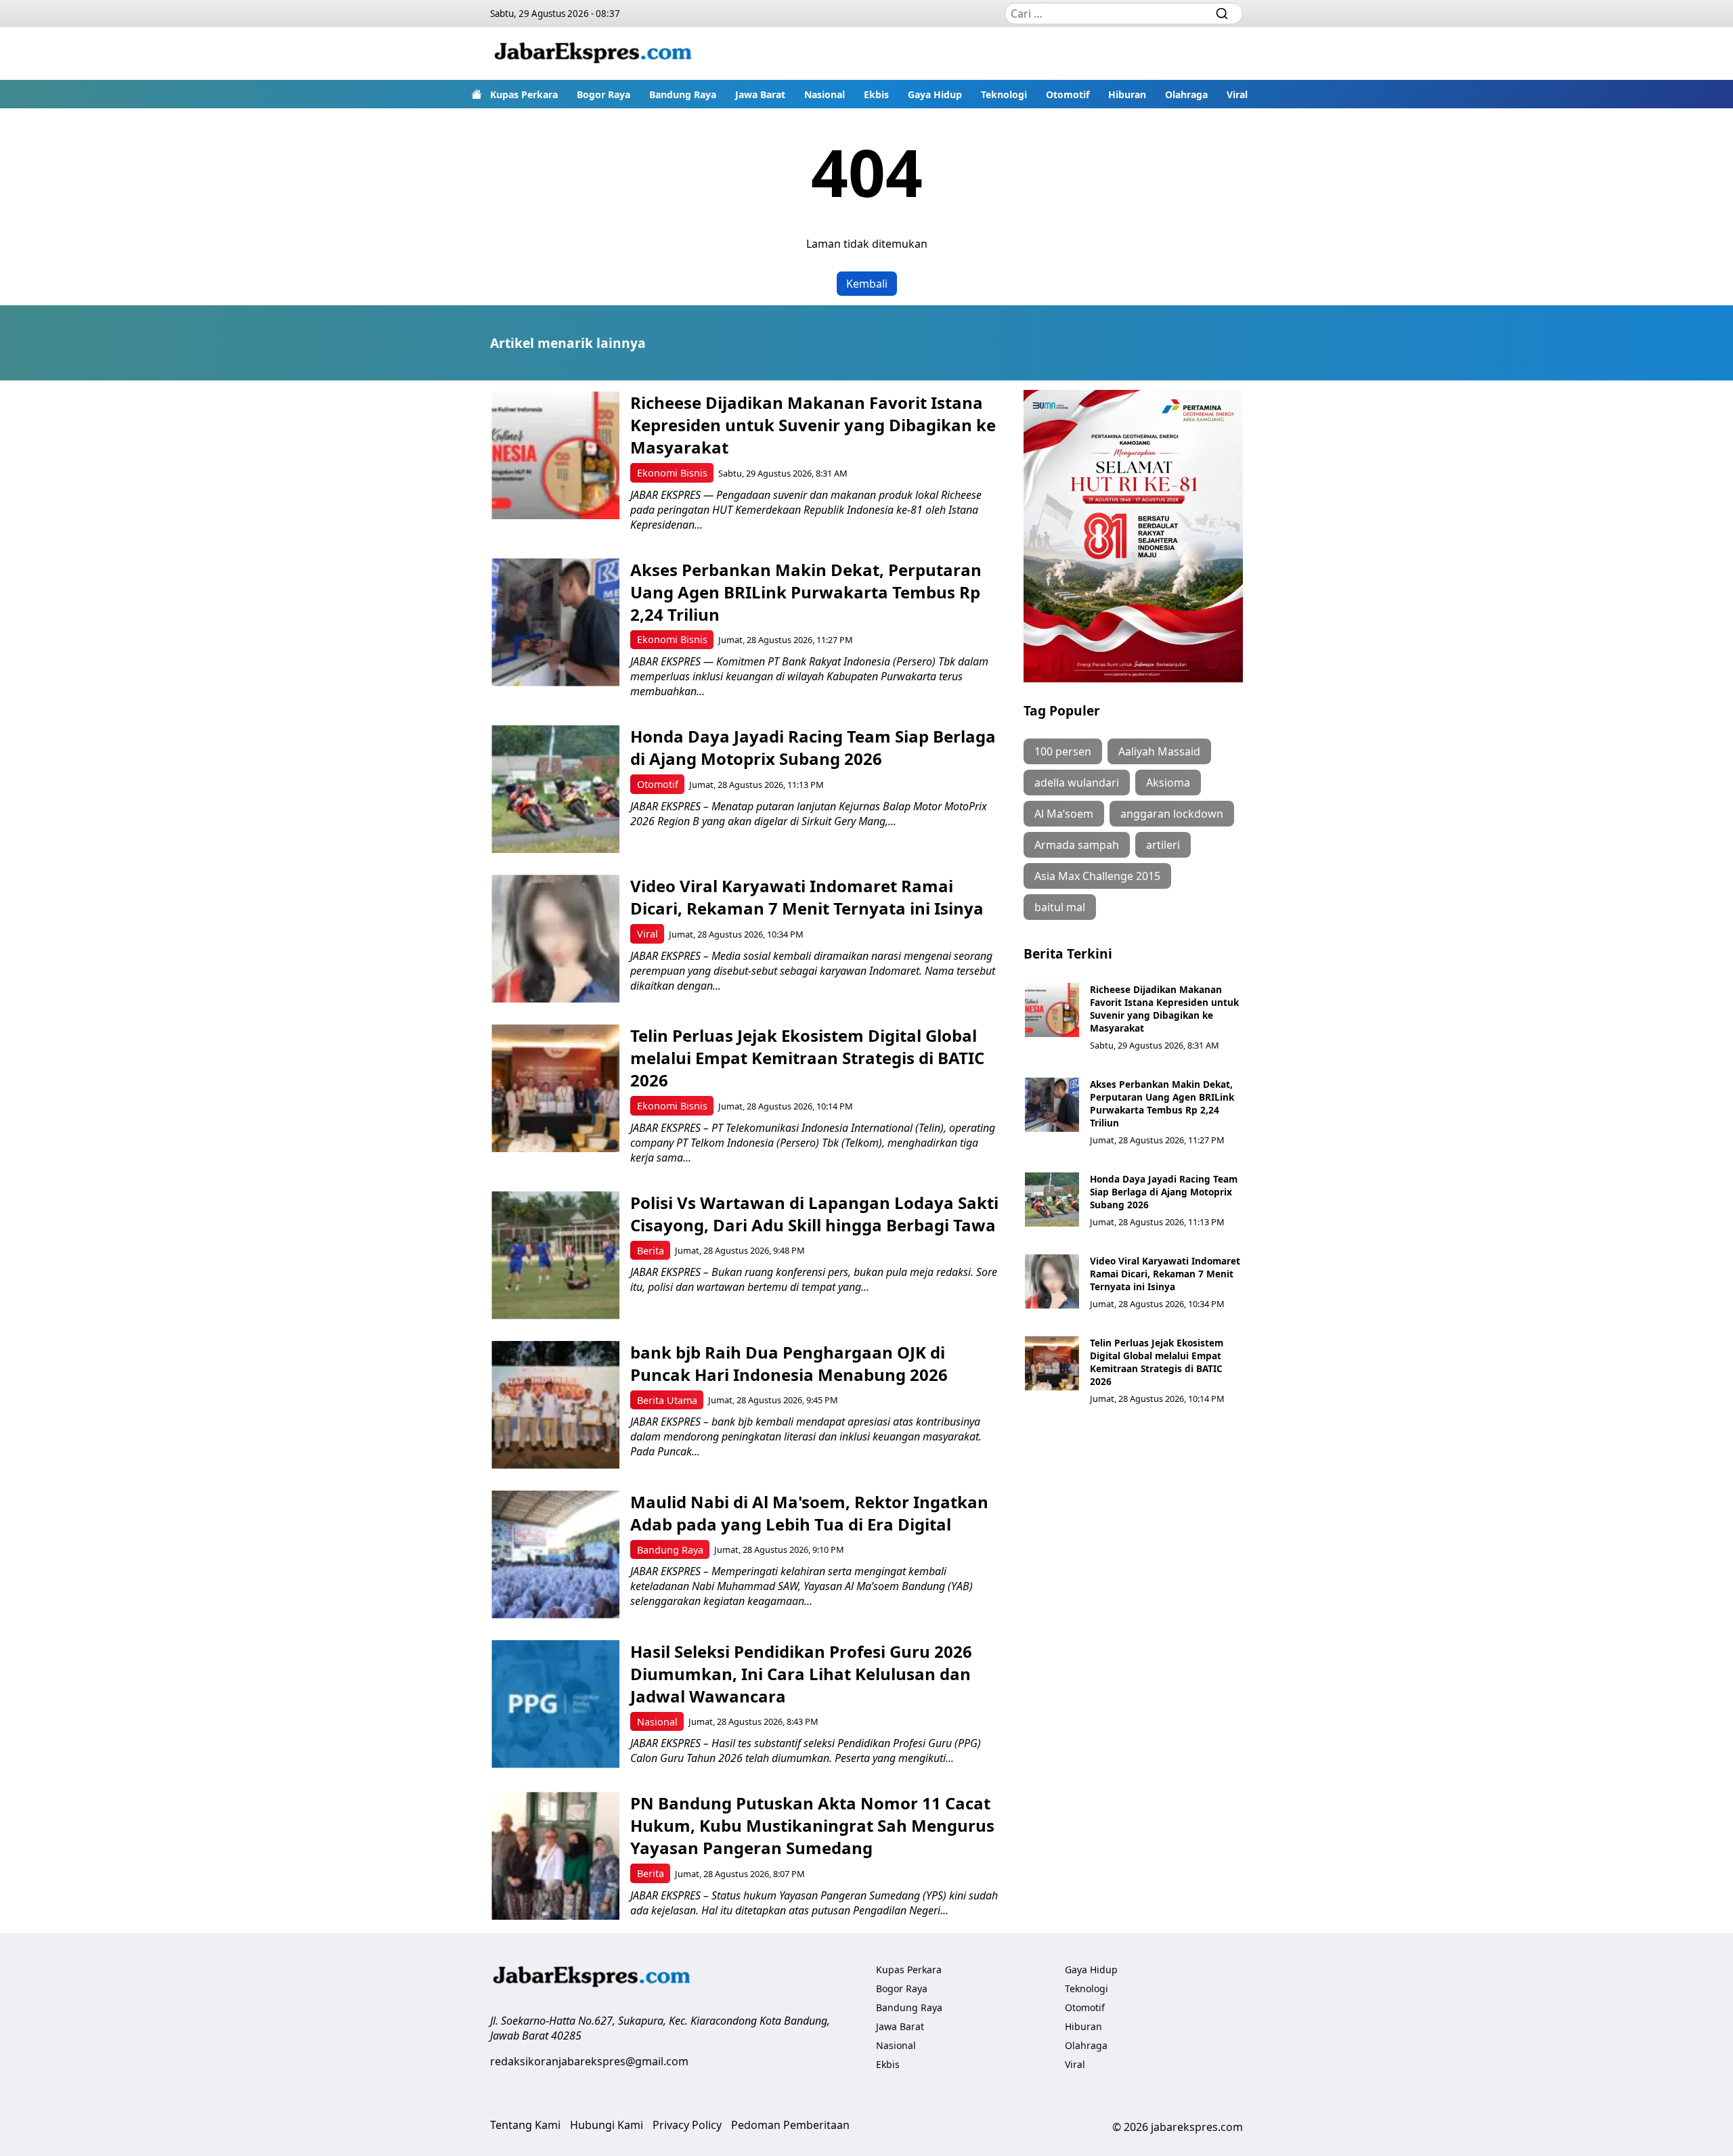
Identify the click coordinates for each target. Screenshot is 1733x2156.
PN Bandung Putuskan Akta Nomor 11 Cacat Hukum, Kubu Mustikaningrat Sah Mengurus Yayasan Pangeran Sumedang (812, 1825)
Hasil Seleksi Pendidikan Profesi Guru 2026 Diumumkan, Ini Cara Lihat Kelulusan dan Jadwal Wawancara (801, 1674)
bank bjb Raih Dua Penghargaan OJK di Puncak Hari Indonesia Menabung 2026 (789, 1363)
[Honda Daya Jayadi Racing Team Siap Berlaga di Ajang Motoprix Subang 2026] (555, 789)
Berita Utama (667, 1400)
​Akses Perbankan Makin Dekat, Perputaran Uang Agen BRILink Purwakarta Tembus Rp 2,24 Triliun (806, 592)
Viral (1237, 94)
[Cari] (1222, 14)
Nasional (825, 94)
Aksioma (1168, 783)
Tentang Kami (525, 2125)
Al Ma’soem (1064, 814)
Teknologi (1004, 94)
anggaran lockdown (1172, 814)
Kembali (867, 284)
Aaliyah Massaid (1159, 751)
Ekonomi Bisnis (672, 473)
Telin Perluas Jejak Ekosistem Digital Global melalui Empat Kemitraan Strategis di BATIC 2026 (807, 1058)
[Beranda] (477, 94)
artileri (1163, 845)
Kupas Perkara (524, 94)
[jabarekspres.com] (593, 53)
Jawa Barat (760, 94)
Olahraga (1186, 94)
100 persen (1063, 751)
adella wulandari (1077, 783)
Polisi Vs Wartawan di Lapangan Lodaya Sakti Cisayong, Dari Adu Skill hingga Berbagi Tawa (814, 1214)
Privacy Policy (687, 2125)
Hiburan (1127, 94)
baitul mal (1060, 907)
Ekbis (876, 94)
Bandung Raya (683, 94)
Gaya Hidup (935, 94)
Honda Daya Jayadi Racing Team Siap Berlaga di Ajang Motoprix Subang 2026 (813, 747)
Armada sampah (1077, 845)
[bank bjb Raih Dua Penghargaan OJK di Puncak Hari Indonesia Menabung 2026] (555, 1405)
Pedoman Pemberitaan (790, 2125)
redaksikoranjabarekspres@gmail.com (589, 2061)
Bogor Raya (604, 94)
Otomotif (1068, 94)
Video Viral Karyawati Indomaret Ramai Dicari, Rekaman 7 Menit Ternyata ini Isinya (807, 897)
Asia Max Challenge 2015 (1097, 876)
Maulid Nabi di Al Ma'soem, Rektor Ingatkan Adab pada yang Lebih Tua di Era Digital (809, 1513)
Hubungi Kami (607, 2125)
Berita (651, 1251)
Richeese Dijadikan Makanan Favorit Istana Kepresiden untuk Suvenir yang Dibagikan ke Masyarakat (813, 425)
